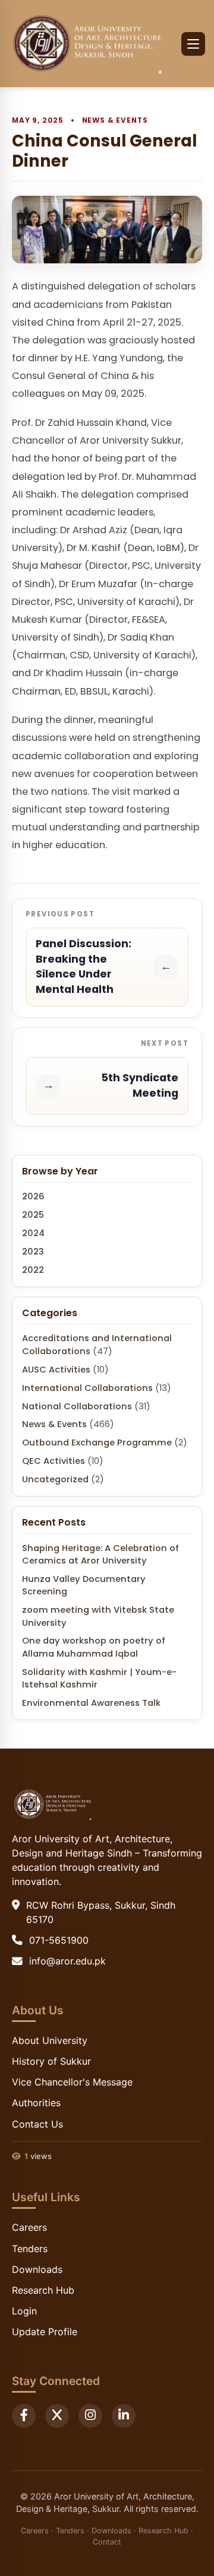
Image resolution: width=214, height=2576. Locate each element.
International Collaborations (87, 1388)
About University (50, 2040)
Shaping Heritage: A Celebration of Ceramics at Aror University (100, 1554)
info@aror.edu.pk (67, 1961)
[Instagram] (90, 2416)
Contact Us (37, 2124)
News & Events (115, 120)
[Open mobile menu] (193, 44)
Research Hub (43, 2290)
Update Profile (45, 2332)
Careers (29, 2227)
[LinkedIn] (124, 2416)
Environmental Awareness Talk (91, 1703)
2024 (33, 1233)
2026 (33, 1196)
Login (24, 2311)
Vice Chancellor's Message (72, 2082)
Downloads (37, 2269)
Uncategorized (55, 1479)
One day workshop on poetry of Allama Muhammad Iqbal (94, 1647)
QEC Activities (53, 1461)
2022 (33, 1270)
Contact (107, 2542)
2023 (33, 1252)
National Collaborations (77, 1406)
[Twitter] (57, 2416)
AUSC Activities (56, 1370)
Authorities (36, 2103)
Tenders (30, 2249)
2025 (33, 1215)
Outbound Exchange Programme (97, 1443)
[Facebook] (24, 2416)
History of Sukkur (51, 2061)
